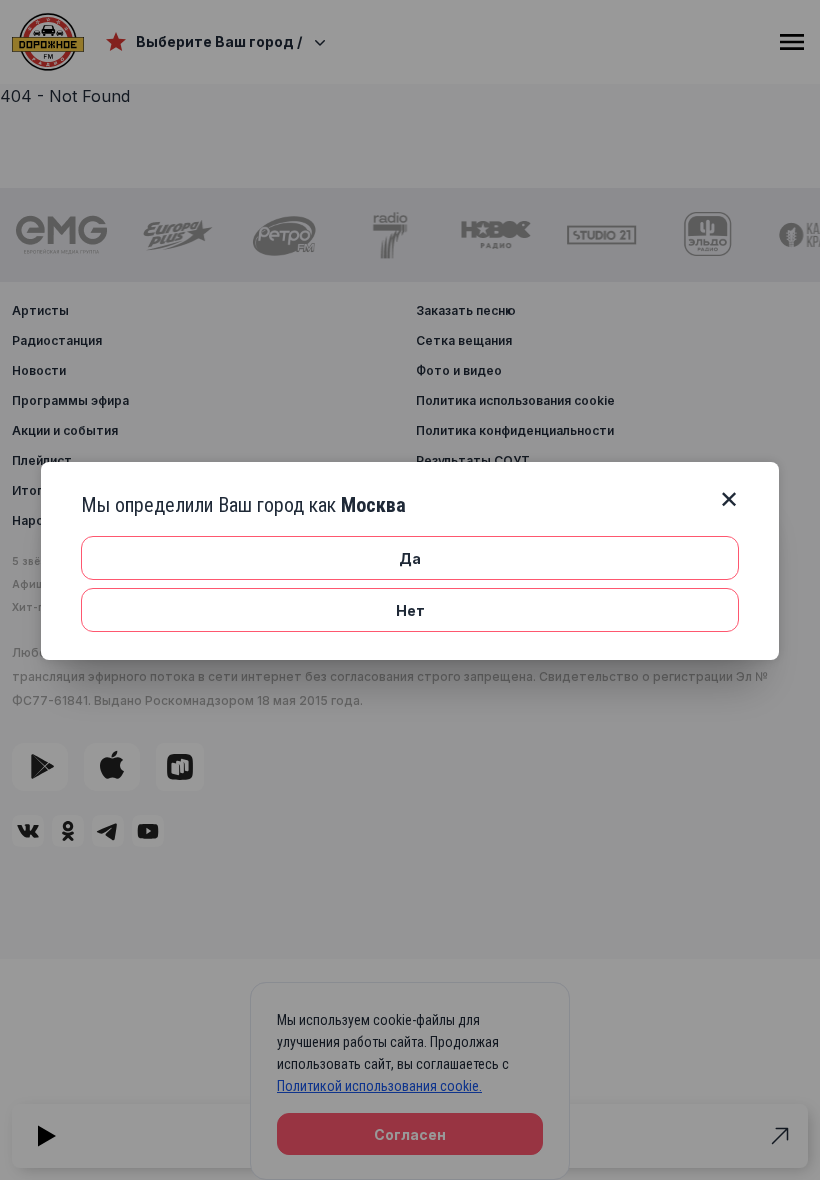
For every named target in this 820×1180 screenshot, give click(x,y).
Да (410, 558)
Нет (410, 610)
